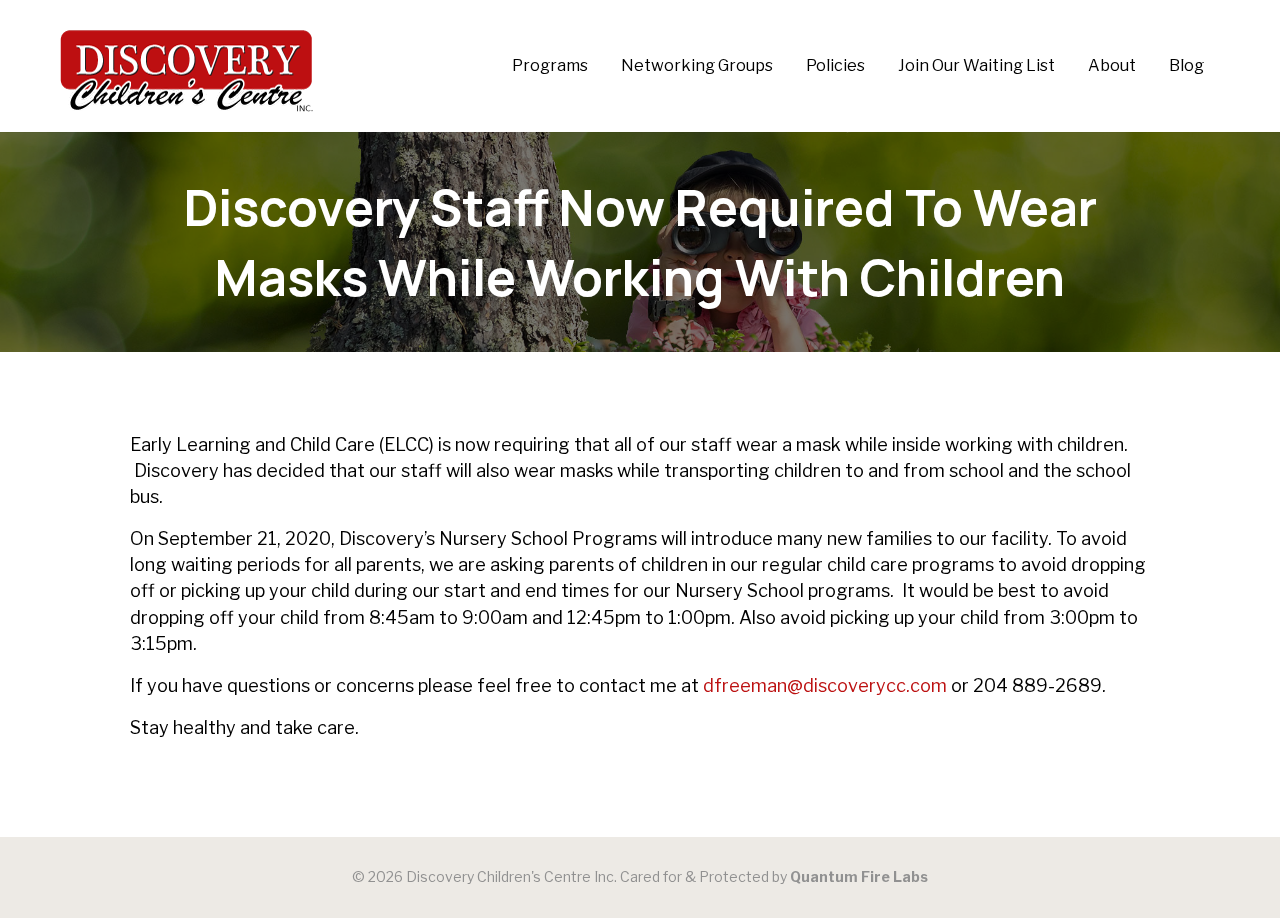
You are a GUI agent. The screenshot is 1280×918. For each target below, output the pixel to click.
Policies (835, 65)
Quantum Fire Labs (859, 876)
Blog (1186, 65)
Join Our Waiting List (976, 65)
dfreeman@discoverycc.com (825, 685)
